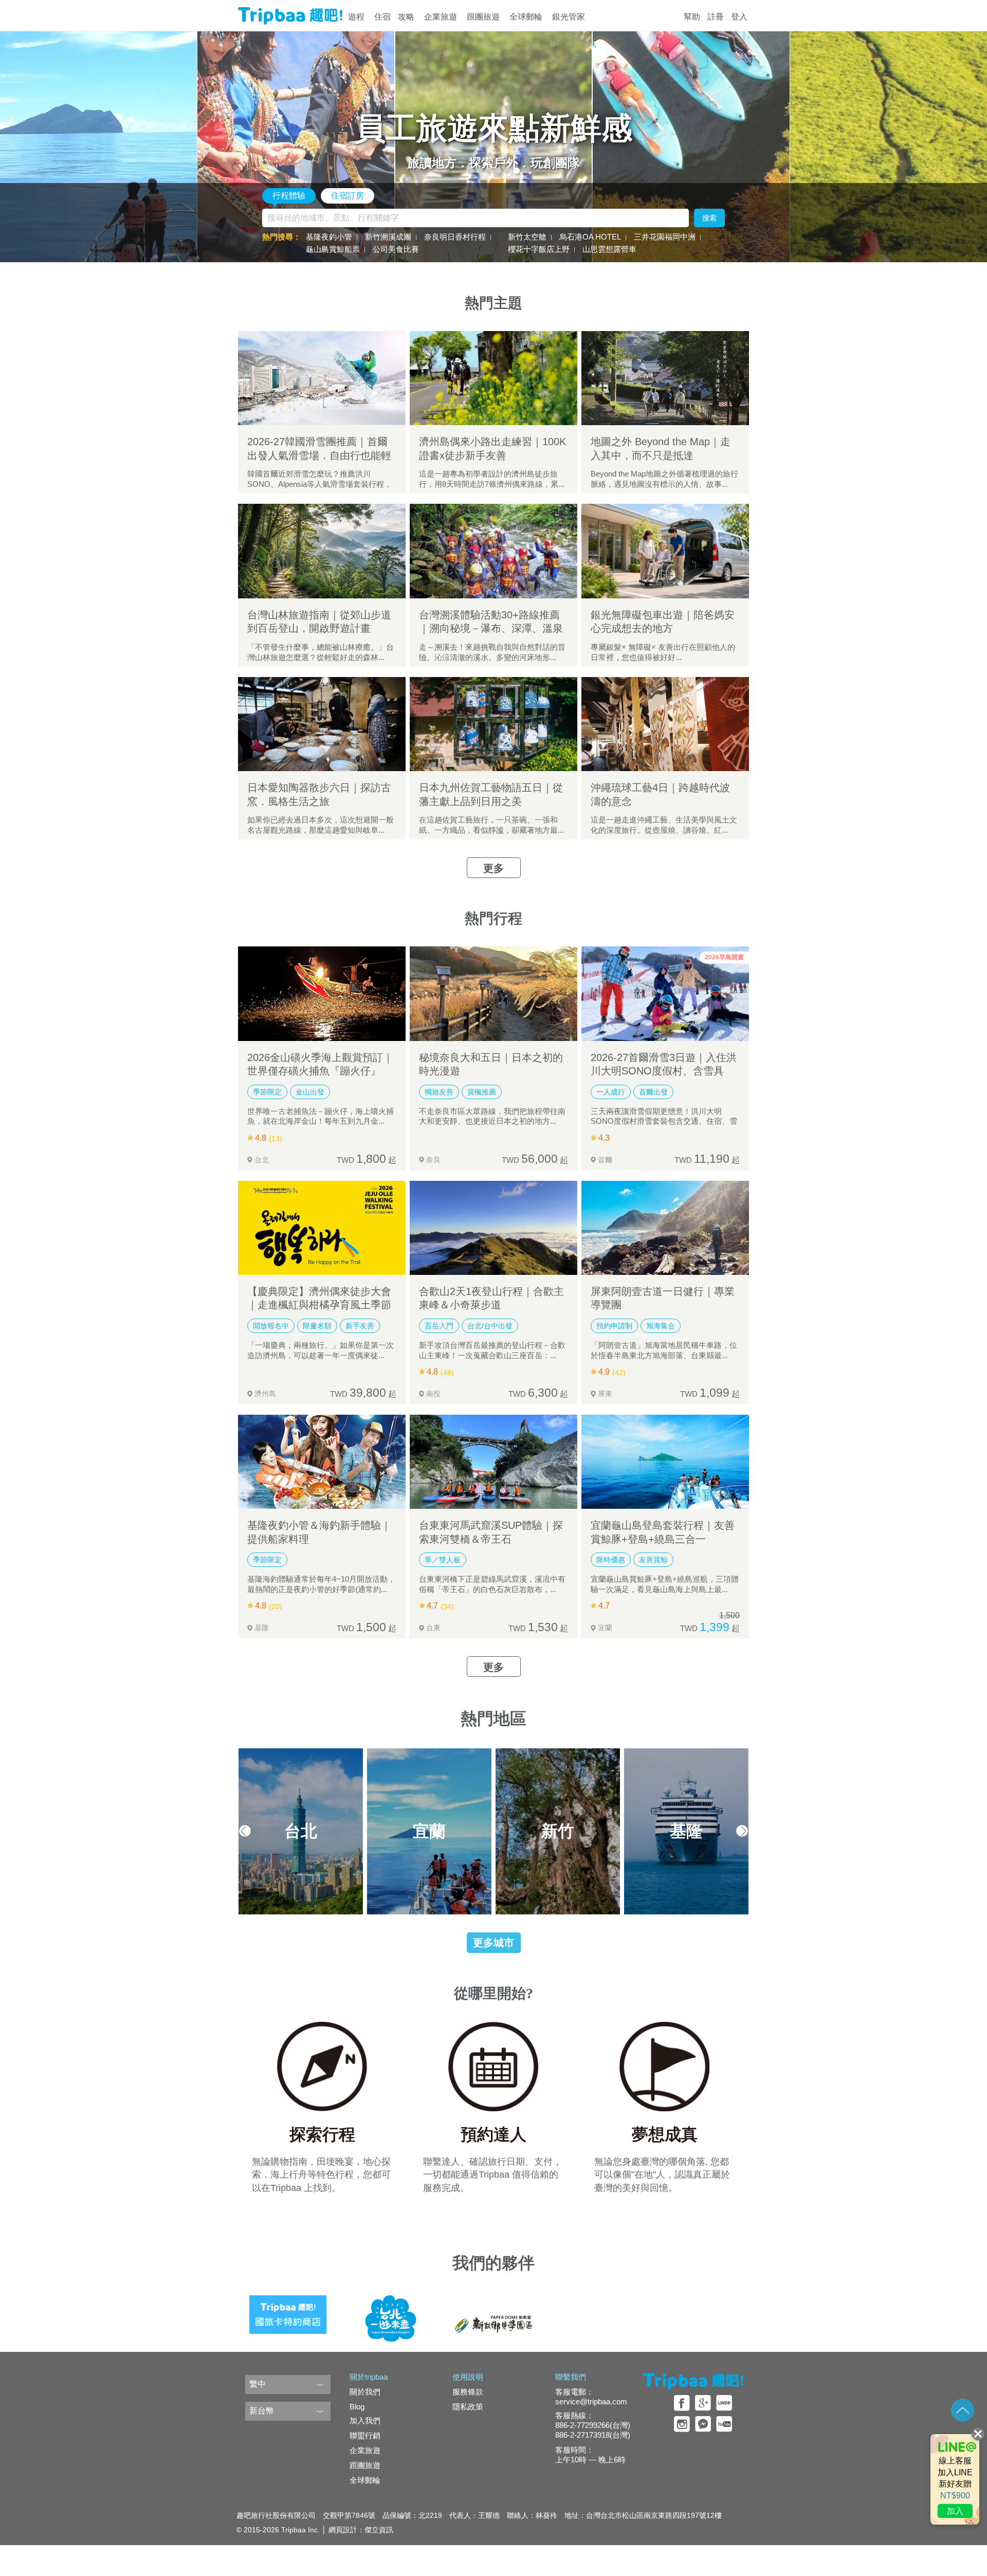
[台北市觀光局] (391, 2311)
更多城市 (493, 1943)
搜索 (709, 218)
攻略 (406, 17)
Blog (357, 2407)
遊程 (356, 17)
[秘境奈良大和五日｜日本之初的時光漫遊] (493, 993)
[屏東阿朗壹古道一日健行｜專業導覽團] (665, 1228)
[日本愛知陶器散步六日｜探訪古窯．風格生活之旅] (322, 724)
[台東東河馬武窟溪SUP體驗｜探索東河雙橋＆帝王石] (493, 1462)
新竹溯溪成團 (388, 237)
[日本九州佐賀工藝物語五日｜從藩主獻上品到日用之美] (493, 724)
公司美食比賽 (396, 249)
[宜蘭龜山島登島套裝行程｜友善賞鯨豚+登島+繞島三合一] (665, 1462)
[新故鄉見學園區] (493, 2311)
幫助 (692, 17)
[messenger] (703, 2424)
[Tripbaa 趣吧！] (290, 16)
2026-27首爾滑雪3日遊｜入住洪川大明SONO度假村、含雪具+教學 (664, 1071)
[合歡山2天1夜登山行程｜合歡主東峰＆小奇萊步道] (493, 1228)
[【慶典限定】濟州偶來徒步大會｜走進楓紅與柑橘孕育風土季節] (322, 1228)
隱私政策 (468, 2407)
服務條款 (468, 2392)
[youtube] (724, 2424)
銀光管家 (569, 17)
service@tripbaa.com (591, 2401)
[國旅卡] (288, 2311)
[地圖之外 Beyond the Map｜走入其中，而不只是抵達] (665, 378)
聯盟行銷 (365, 2435)
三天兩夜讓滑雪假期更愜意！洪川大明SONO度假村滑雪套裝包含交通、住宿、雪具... (664, 1121)
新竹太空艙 (527, 237)
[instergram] (682, 2424)
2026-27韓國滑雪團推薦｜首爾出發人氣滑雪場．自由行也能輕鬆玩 (319, 455)
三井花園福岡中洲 (665, 237)
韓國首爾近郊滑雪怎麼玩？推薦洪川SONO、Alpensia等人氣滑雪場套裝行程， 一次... (319, 484)
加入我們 (365, 2420)
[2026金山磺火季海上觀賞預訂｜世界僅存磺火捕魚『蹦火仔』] (322, 993)
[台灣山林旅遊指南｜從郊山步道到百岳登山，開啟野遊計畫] (322, 551)
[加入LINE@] (955, 2479)
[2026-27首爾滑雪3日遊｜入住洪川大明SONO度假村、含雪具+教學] (665, 993)
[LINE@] (724, 2403)
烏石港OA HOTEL (590, 237)
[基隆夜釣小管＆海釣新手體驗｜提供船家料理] (322, 1462)
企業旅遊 (441, 17)
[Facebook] (682, 2403)
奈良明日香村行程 (455, 237)
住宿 (382, 17)
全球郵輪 (526, 17)
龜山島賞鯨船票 (333, 249)
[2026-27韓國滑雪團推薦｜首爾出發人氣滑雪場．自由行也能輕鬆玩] (322, 378)
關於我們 (365, 2392)
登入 (739, 17)
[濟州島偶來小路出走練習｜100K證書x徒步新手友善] (493, 378)
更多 (493, 868)
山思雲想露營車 (609, 249)
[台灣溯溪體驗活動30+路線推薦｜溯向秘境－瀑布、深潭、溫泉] (493, 551)
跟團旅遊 (483, 17)
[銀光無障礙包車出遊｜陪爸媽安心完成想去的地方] (665, 551)
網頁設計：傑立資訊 (361, 2530)
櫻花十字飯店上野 (539, 249)
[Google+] (703, 2403)
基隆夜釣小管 (329, 237)
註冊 (716, 17)
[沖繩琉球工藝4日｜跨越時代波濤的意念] (665, 724)
